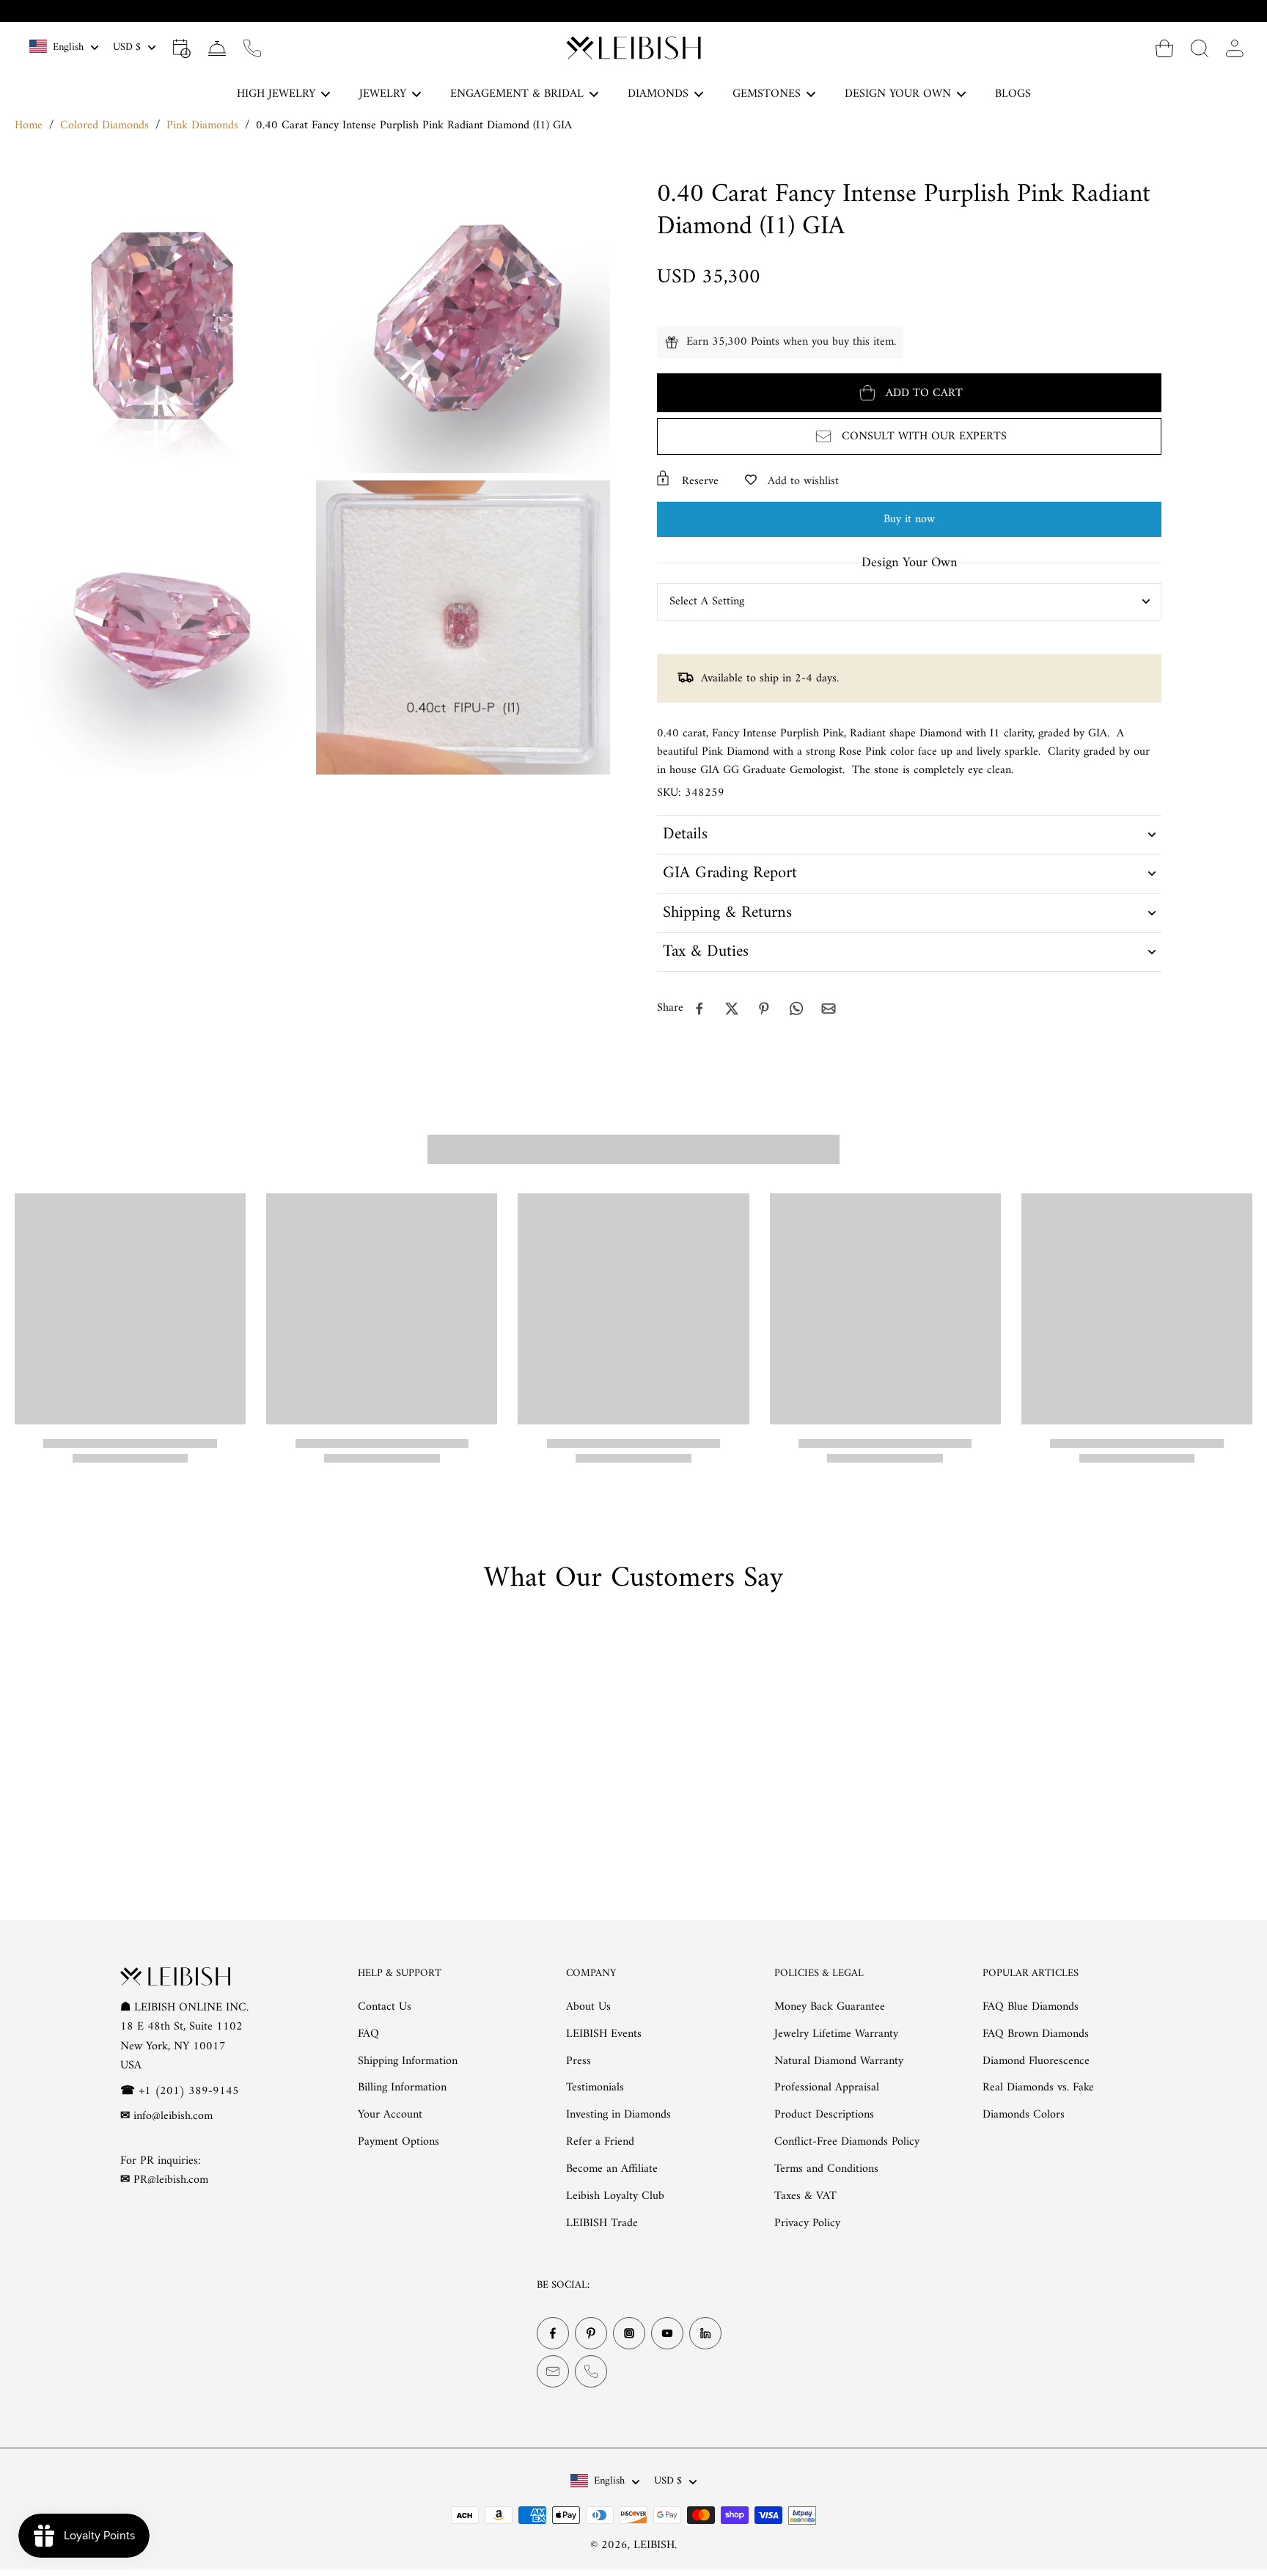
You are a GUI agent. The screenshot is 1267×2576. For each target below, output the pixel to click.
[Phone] (591, 2371)
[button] (909, 393)
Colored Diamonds (104, 125)
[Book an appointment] (182, 48)
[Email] (553, 2371)
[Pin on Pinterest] (764, 1009)
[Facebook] (553, 2333)
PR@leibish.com (171, 2180)
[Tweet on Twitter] (732, 1009)
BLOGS (1013, 94)
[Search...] (1200, 48)
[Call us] (252, 48)
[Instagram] (629, 2333)
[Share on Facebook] (699, 1009)
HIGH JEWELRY (276, 94)
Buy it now (909, 519)
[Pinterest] (591, 2333)
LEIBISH (654, 2545)
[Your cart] (1164, 48)
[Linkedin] (705, 2333)
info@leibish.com (173, 2116)
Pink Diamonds (202, 125)
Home (29, 125)
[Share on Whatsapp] (796, 1009)
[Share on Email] (829, 1009)
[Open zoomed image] (162, 326)
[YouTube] (667, 2333)
